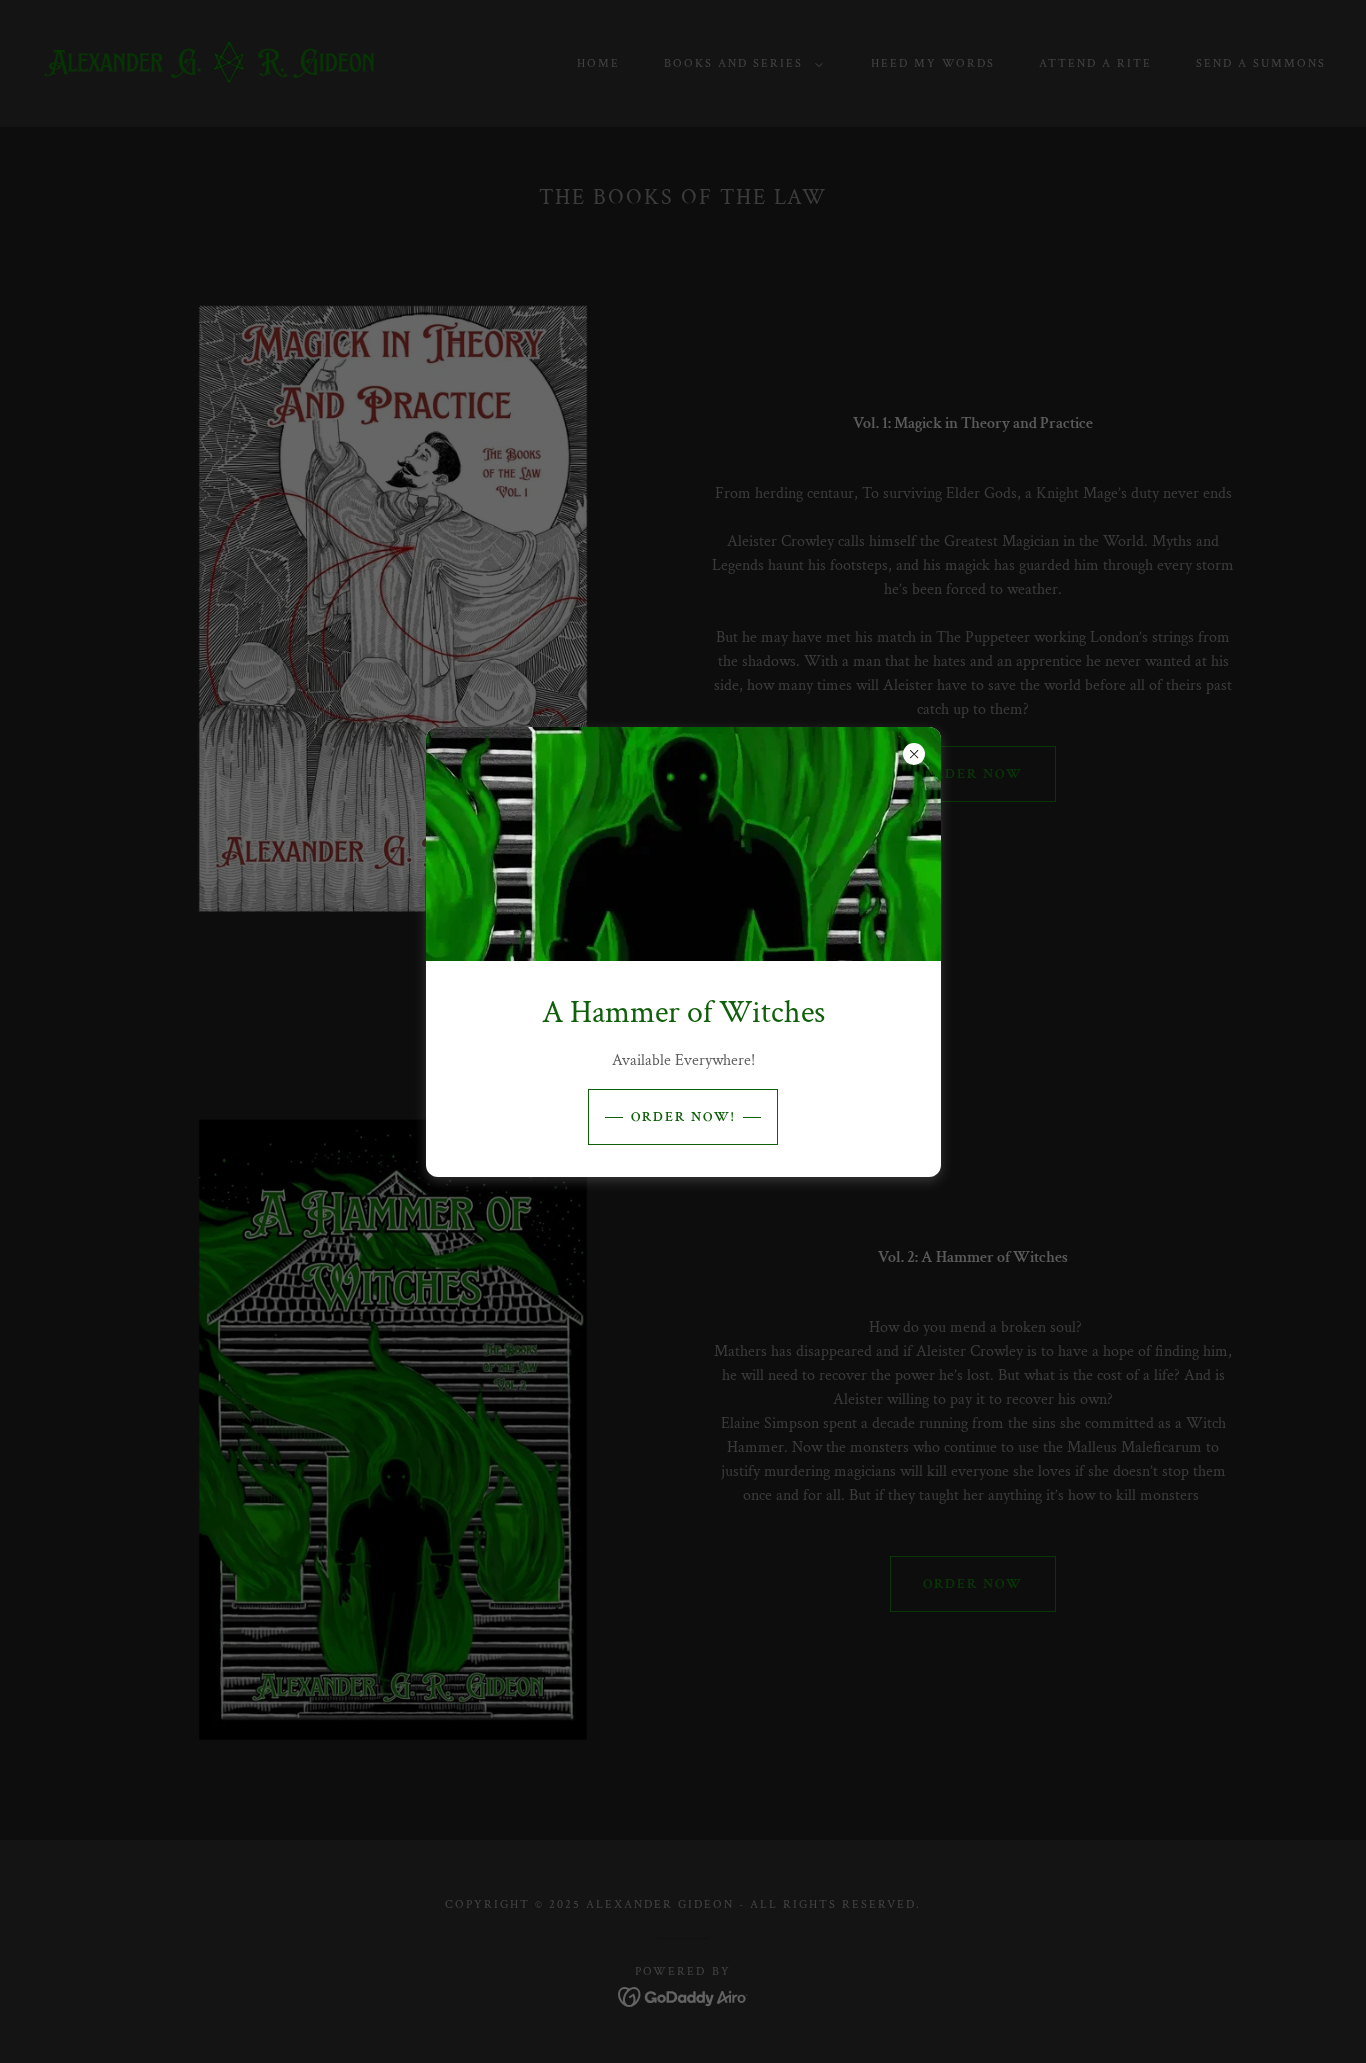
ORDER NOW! (683, 1117)
